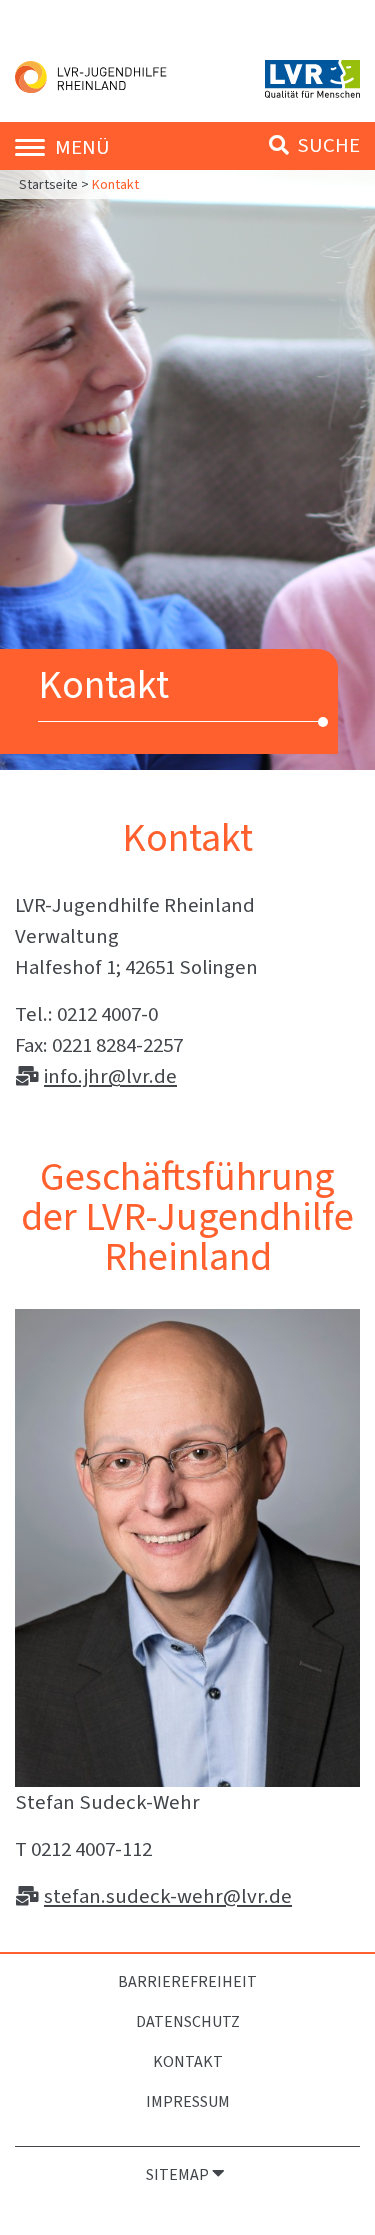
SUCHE (326, 145)
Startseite (50, 184)
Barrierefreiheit (187, 1981)
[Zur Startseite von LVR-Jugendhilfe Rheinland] (94, 75)
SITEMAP (179, 2174)
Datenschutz (188, 2021)
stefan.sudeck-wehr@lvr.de (168, 1896)
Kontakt (188, 2061)
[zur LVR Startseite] (312, 77)
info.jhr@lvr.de (110, 1076)
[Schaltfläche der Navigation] (35, 145)
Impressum (188, 2101)
